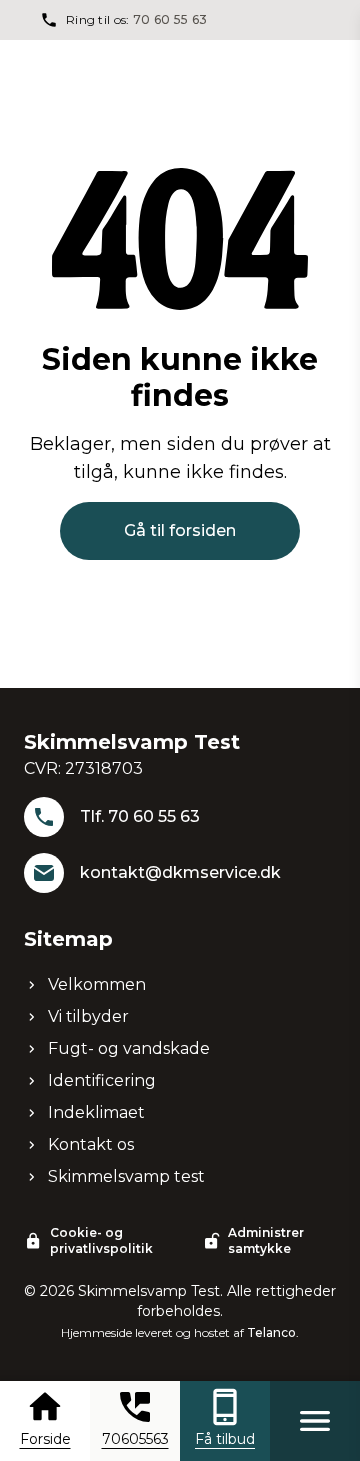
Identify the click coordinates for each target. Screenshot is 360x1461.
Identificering (102, 1080)
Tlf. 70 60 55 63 (140, 816)
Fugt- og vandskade (129, 1048)
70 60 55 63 (170, 19)
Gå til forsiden (180, 530)
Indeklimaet (96, 1112)
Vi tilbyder (88, 1016)
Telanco (271, 1332)
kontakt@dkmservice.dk (180, 872)
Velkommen (97, 984)
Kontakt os (91, 1144)
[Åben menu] (315, 1421)
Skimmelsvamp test (126, 1176)
